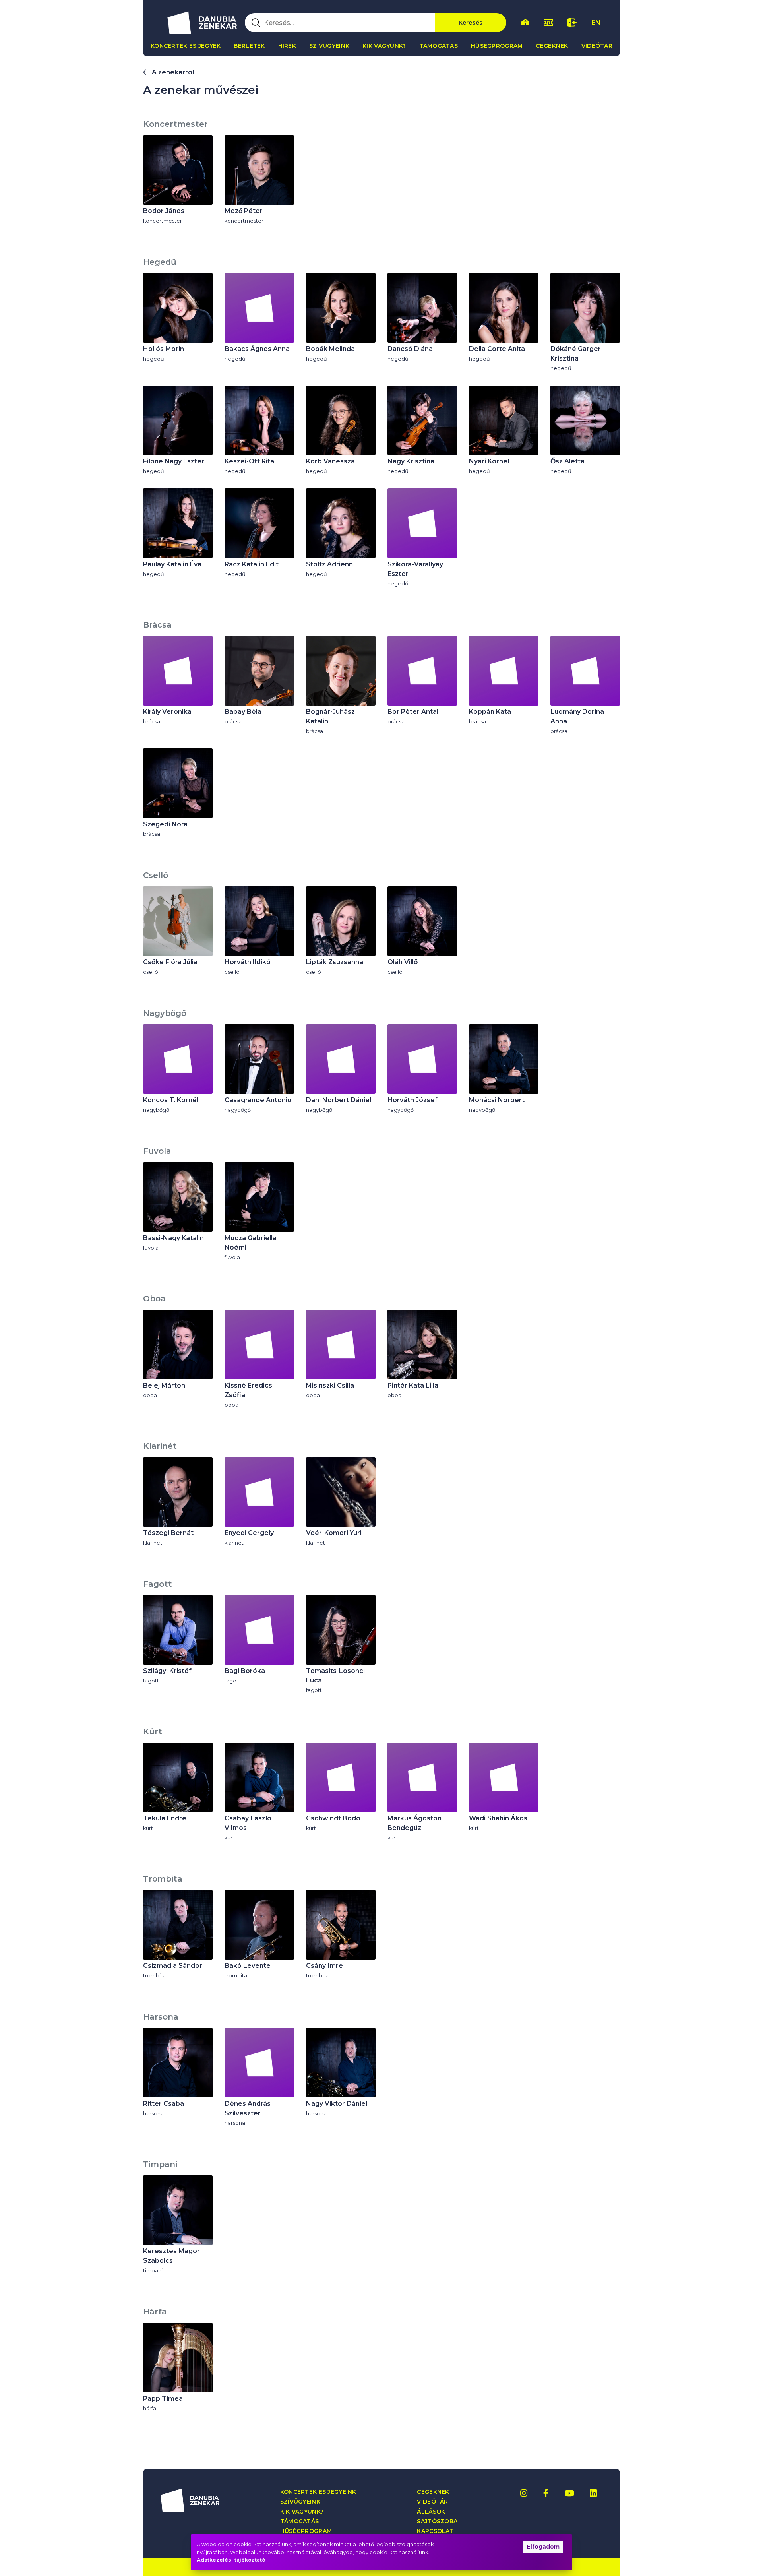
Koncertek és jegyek (186, 46)
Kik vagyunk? (384, 46)
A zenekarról (173, 72)
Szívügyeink (329, 46)
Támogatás (439, 46)
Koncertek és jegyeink (318, 2492)
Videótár (597, 46)
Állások (431, 2512)
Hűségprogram (497, 46)
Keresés (471, 23)
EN (596, 22)
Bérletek (249, 46)
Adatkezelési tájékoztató (231, 2560)
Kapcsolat (435, 2531)
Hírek (287, 46)
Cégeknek (552, 46)
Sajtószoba (437, 2521)
